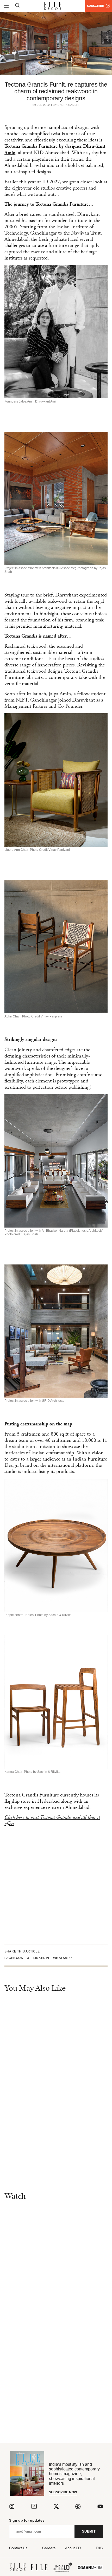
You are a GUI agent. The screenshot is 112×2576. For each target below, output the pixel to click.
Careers (49, 2548)
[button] (16, 1958)
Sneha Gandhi (68, 105)
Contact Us (18, 2548)
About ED (73, 2548)
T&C (99, 2548)
